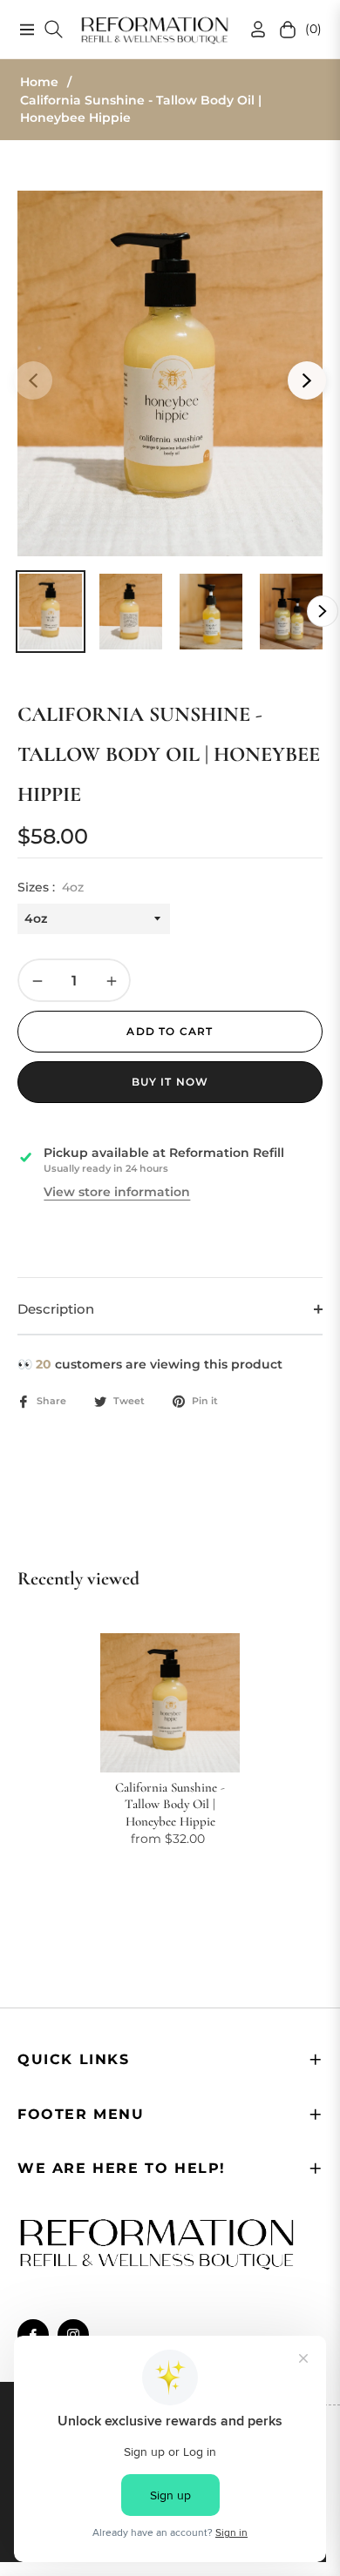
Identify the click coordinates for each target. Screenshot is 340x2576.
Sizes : (51, 887)
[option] (170, 373)
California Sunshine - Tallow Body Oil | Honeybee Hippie (170, 1804)
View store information (117, 1192)
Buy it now (170, 1082)
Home (39, 82)
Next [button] (307, 380)
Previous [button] (33, 380)
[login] (251, 29)
